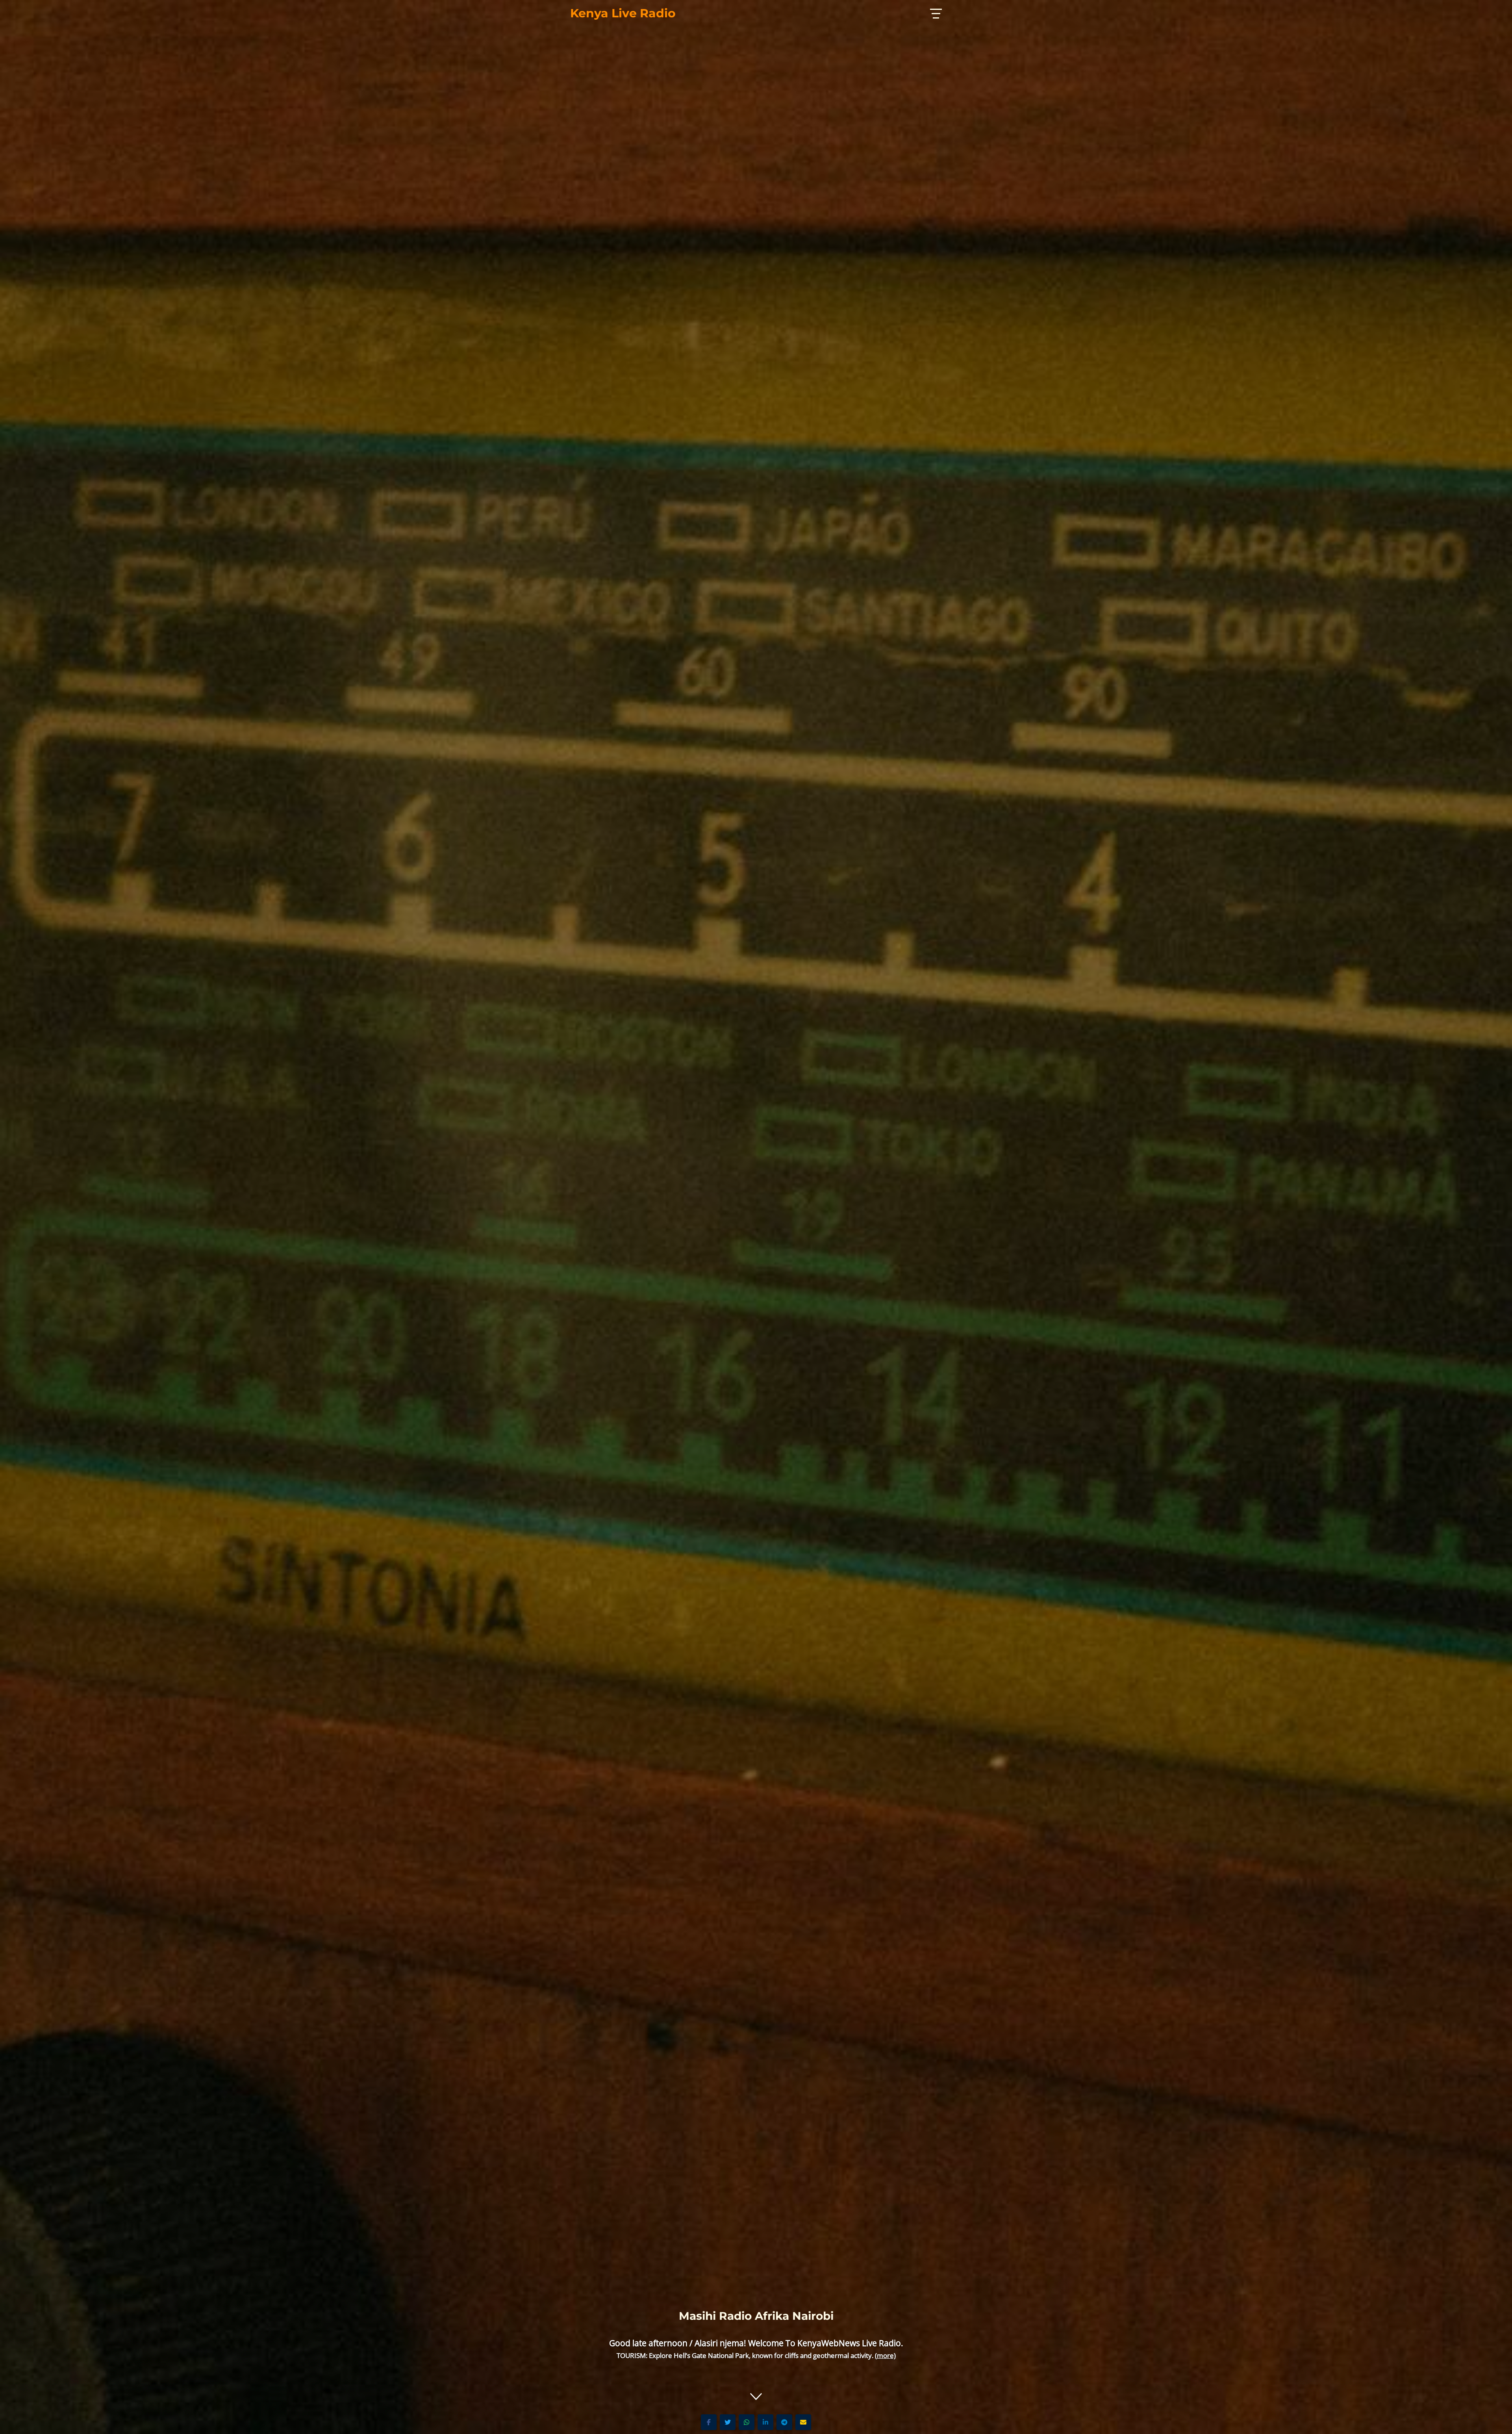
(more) (885, 2355)
